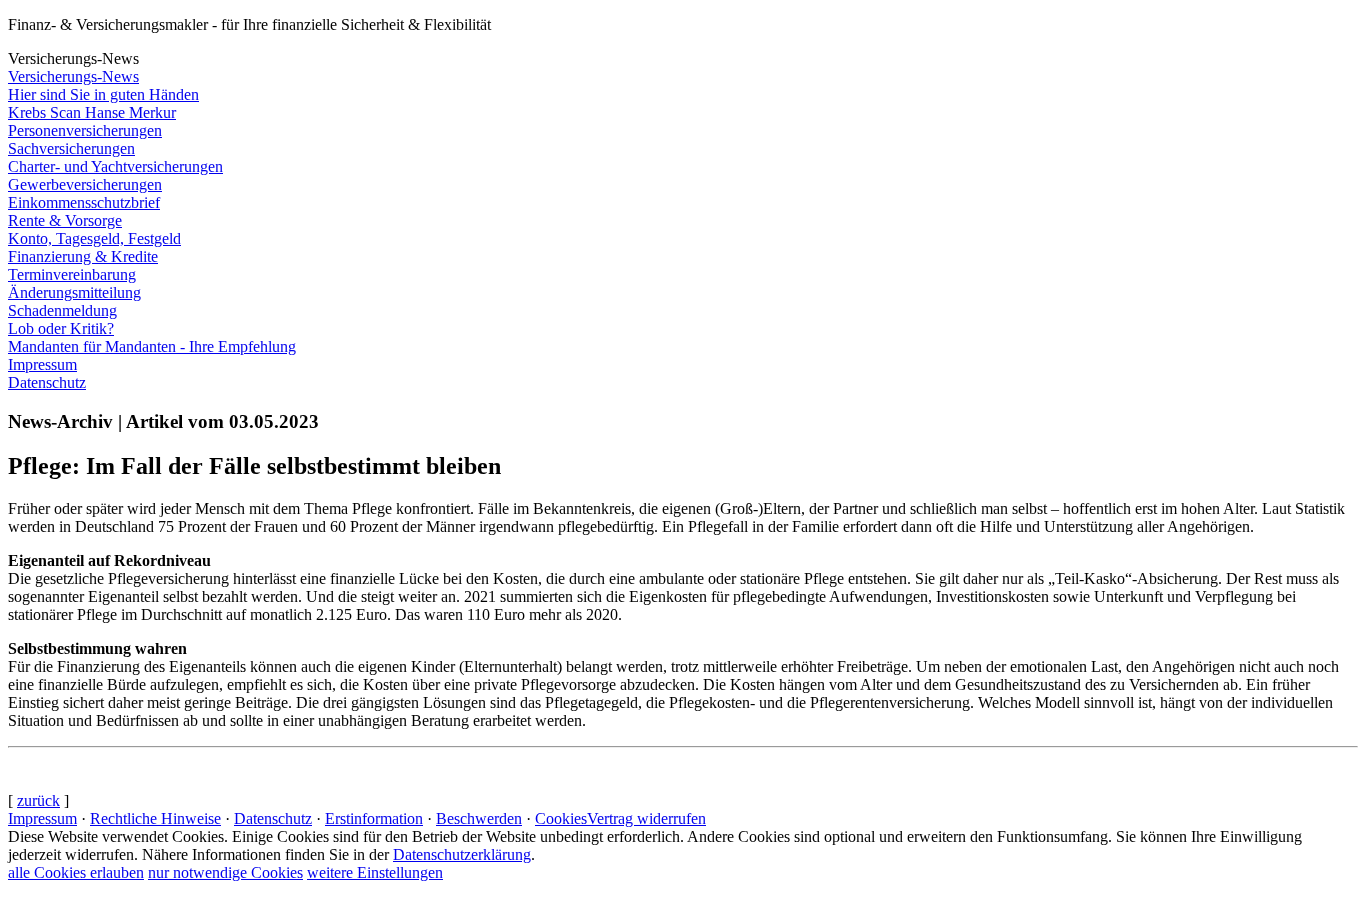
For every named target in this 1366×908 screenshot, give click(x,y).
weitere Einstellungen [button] (375, 872)
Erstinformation (374, 818)
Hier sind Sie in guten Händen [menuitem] (103, 94)
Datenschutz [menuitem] (47, 382)
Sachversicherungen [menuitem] (71, 148)
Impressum (42, 818)
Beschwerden (479, 818)
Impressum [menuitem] (42, 364)
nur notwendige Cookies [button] (225, 872)
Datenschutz (273, 818)
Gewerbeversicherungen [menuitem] (85, 184)
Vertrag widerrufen (646, 818)
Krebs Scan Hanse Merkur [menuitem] (92, 112)
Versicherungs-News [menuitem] (73, 76)
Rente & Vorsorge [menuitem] (65, 220)
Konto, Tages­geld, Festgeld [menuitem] (94, 238)
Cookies (561, 818)
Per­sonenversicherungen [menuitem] (85, 130)
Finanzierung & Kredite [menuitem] (83, 256)
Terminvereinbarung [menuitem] (72, 274)
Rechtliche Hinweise (155, 818)
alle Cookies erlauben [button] (76, 872)
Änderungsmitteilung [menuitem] (74, 292)
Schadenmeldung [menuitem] (62, 310)
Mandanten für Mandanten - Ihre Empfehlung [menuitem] (152, 346)
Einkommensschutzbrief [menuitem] (84, 202)
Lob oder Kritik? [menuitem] (61, 328)
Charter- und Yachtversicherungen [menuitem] (115, 166)
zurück (38, 800)
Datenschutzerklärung (462, 854)
